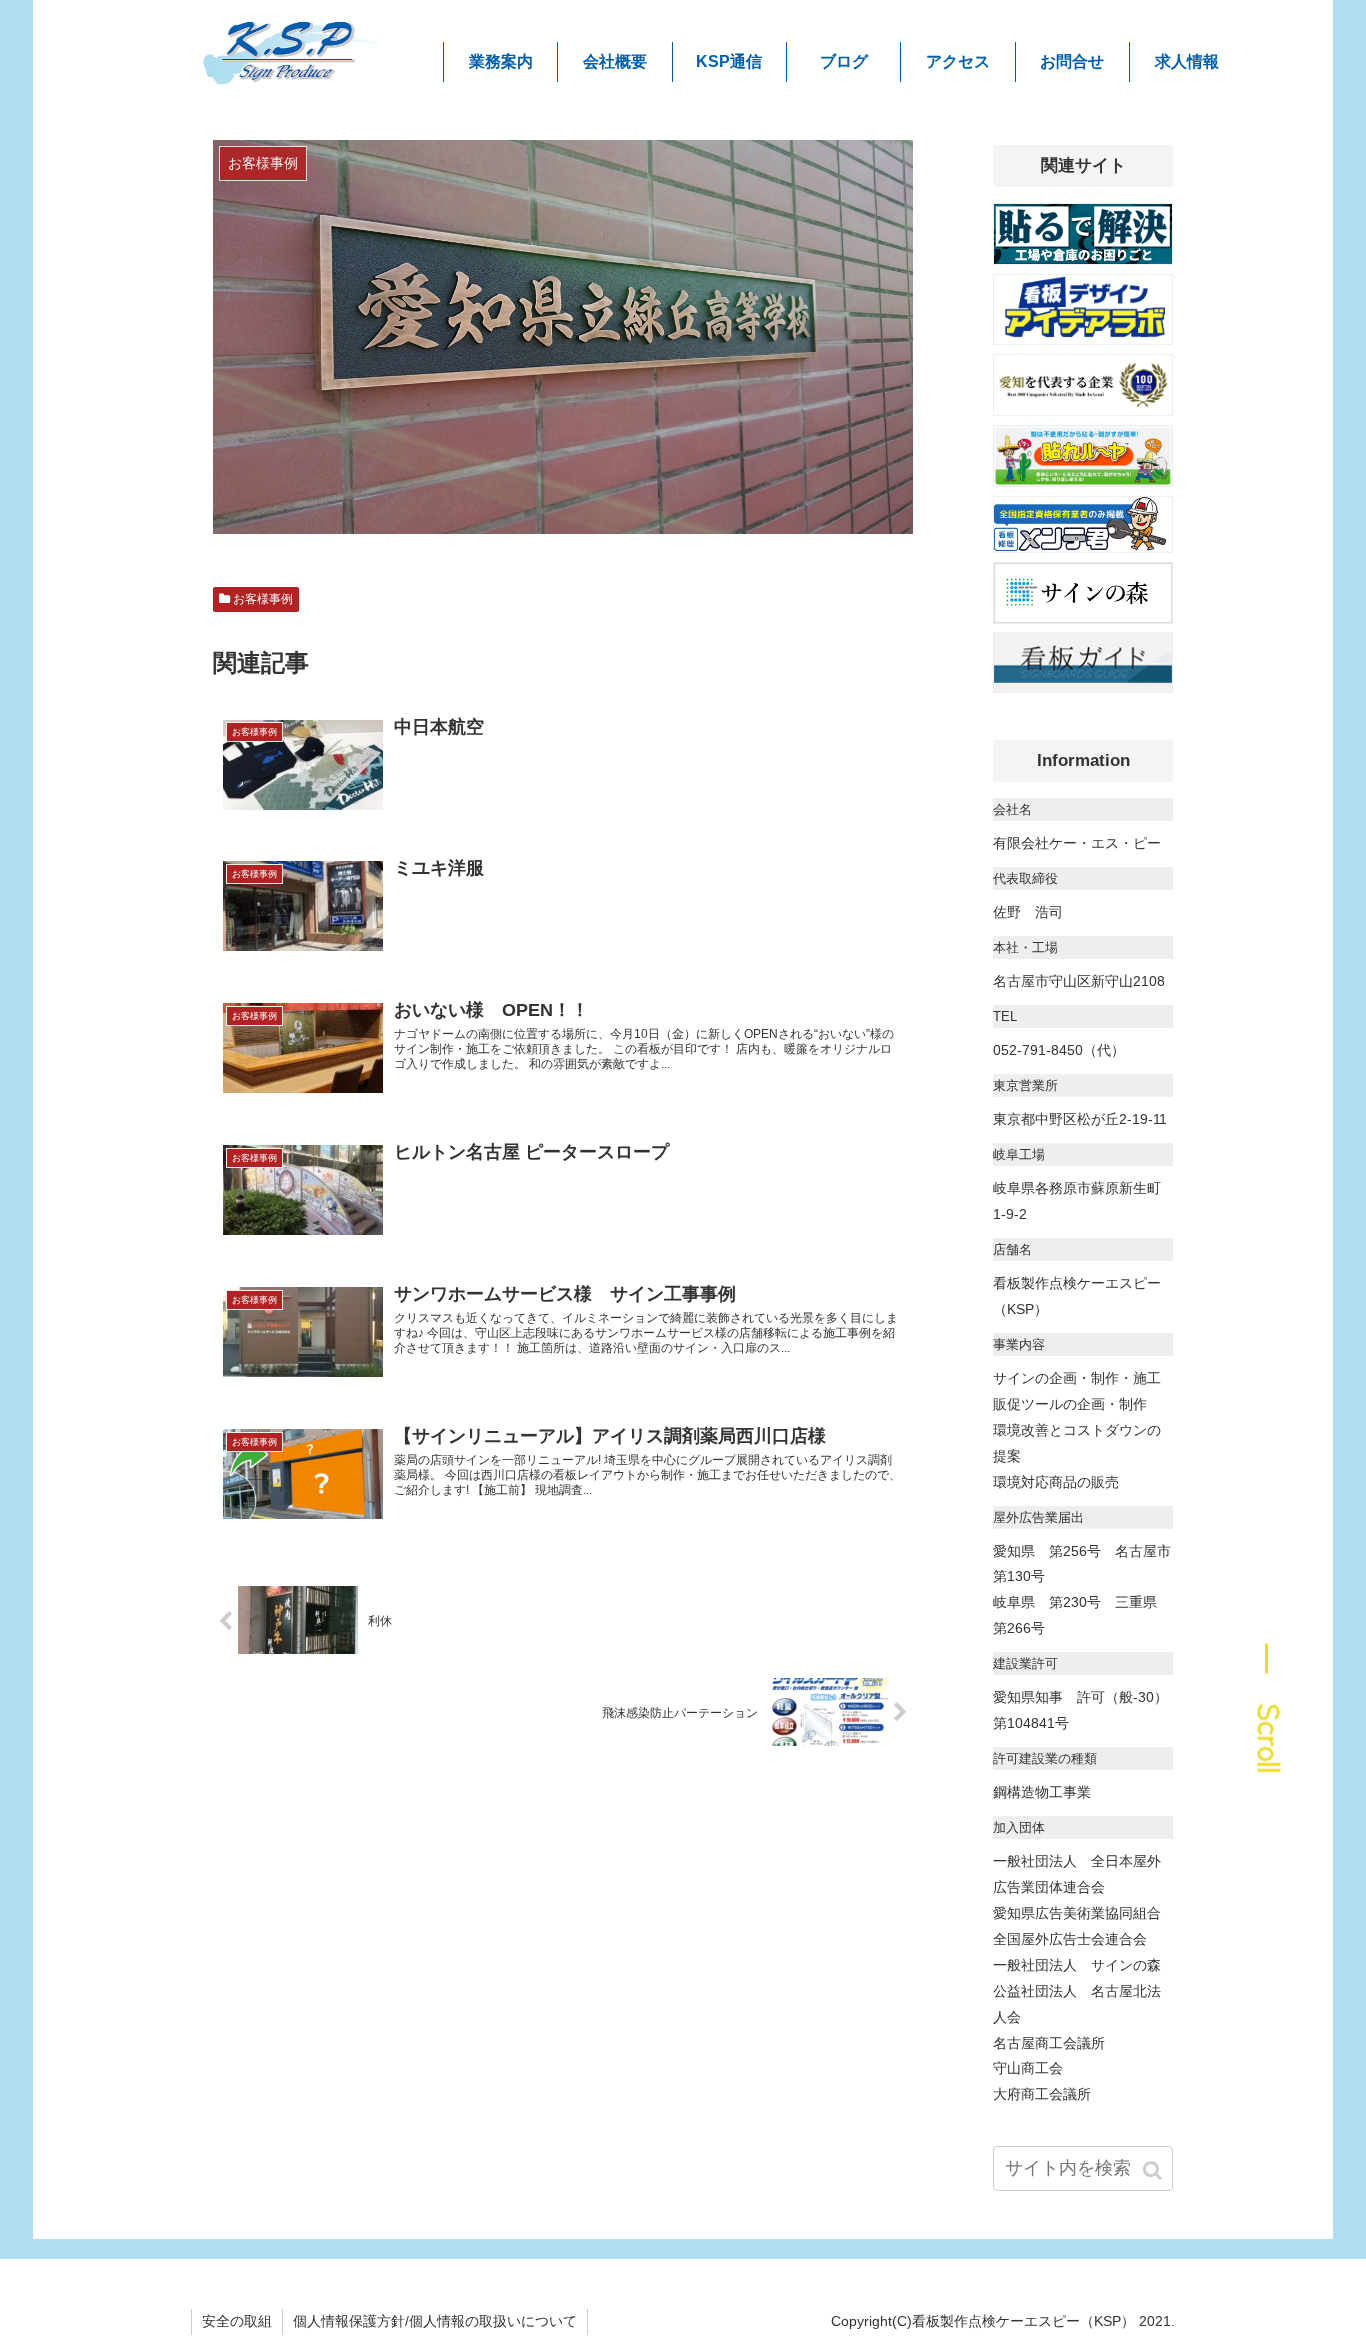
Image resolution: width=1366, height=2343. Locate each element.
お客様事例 (263, 599)
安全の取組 (237, 2321)
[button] (1154, 2170)
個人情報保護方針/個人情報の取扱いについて (435, 2321)
